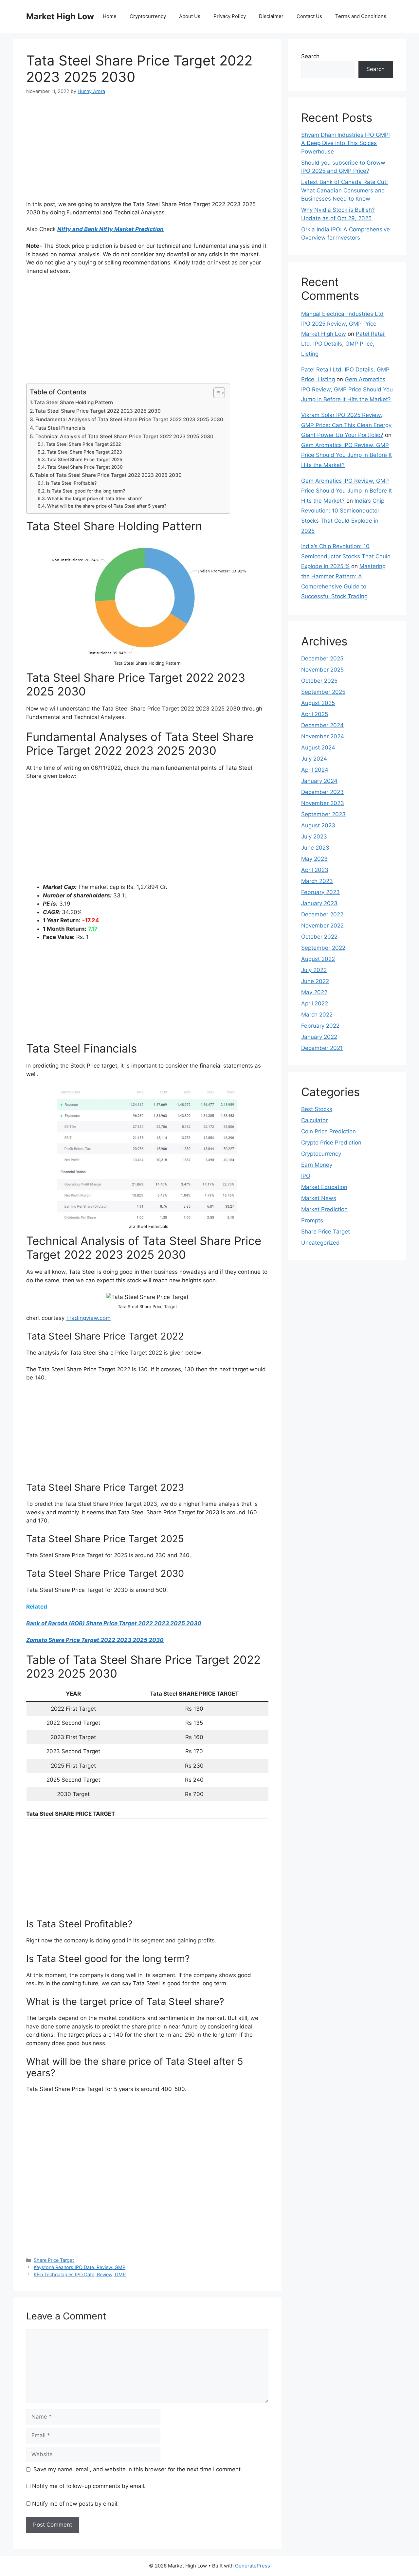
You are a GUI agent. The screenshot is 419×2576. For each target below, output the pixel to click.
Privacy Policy (230, 16)
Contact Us (309, 16)
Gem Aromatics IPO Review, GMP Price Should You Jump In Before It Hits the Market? (347, 389)
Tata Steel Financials (60, 428)
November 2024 (323, 736)
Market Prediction (324, 1209)
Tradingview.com (88, 1318)
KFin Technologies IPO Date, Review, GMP (80, 2274)
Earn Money (317, 1165)
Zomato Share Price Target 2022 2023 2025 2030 (95, 1640)
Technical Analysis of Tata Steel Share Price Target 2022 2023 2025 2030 (124, 436)
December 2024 (322, 725)
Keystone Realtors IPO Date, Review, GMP (80, 2267)
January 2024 (319, 781)
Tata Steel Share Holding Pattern (73, 402)
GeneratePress (253, 2566)
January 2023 (319, 903)
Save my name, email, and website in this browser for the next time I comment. (138, 2469)
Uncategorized (320, 1243)
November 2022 (322, 926)
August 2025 (318, 703)
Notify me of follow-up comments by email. (89, 2486)
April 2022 (315, 1003)
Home (110, 16)
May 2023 (314, 859)
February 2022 (320, 1026)
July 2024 (314, 759)
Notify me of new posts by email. (75, 2504)
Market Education (324, 1187)
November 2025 (322, 670)
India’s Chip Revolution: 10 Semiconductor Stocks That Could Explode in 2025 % (346, 556)
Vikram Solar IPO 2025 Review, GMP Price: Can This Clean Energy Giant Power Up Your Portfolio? (346, 425)
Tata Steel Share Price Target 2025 (85, 459)
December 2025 (322, 658)
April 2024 (315, 770)
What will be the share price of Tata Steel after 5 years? (107, 506)
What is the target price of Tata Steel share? (94, 498)
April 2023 (315, 870)
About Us (190, 16)
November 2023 (323, 803)
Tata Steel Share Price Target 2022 (83, 444)
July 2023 (314, 837)
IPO (306, 1176)
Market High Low (60, 16)
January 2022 (319, 1037)
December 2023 (322, 792)
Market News (319, 1198)
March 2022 (317, 1015)
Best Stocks (317, 1109)
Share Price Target (54, 2260)
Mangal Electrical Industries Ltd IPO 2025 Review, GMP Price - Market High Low (342, 324)
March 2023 (317, 881)
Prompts (312, 1220)
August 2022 (318, 959)
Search (310, 56)
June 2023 (315, 848)
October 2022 (319, 937)
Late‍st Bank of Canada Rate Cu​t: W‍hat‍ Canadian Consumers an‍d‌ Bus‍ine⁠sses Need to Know (345, 190)
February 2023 (320, 892)
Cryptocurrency (148, 16)
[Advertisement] (147, 152)
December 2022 (322, 914)
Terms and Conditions (361, 16)
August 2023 (318, 825)
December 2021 (322, 1048)
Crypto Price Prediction (331, 1143)
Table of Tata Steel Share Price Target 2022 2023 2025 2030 (108, 475)
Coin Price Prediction (328, 1131)
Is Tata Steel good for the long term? (86, 491)
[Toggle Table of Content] (216, 393)
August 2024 (318, 748)
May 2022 (314, 992)
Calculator (314, 1120)
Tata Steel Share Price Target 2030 (85, 467)
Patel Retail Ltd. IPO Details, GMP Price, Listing (343, 344)
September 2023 (323, 814)
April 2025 (315, 714)
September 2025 (323, 692)
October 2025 (319, 681)
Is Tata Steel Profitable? (71, 483)
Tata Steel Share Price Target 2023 (84, 452)
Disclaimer (271, 16)
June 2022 (315, 981)
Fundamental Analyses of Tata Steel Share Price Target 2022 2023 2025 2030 (129, 419)
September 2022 (323, 948)
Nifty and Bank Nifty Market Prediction (110, 229)
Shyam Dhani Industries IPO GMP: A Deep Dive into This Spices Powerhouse (346, 143)
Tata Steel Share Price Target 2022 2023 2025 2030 (98, 411)
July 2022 (314, 970)
